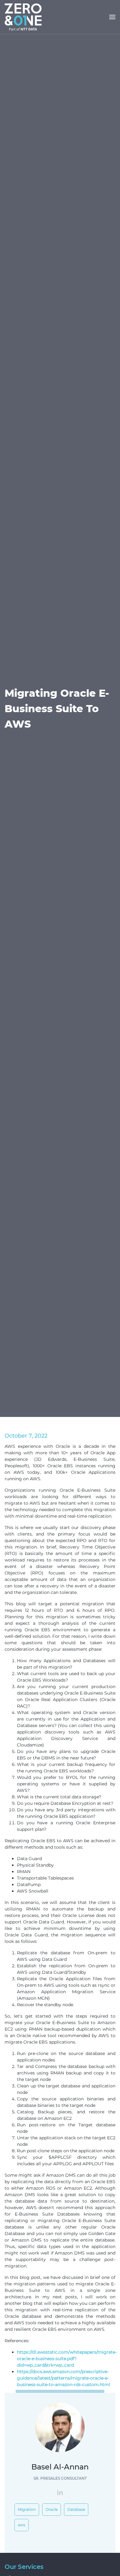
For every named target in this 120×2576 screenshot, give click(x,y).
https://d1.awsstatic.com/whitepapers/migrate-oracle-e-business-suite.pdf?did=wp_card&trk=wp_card (67, 2359)
